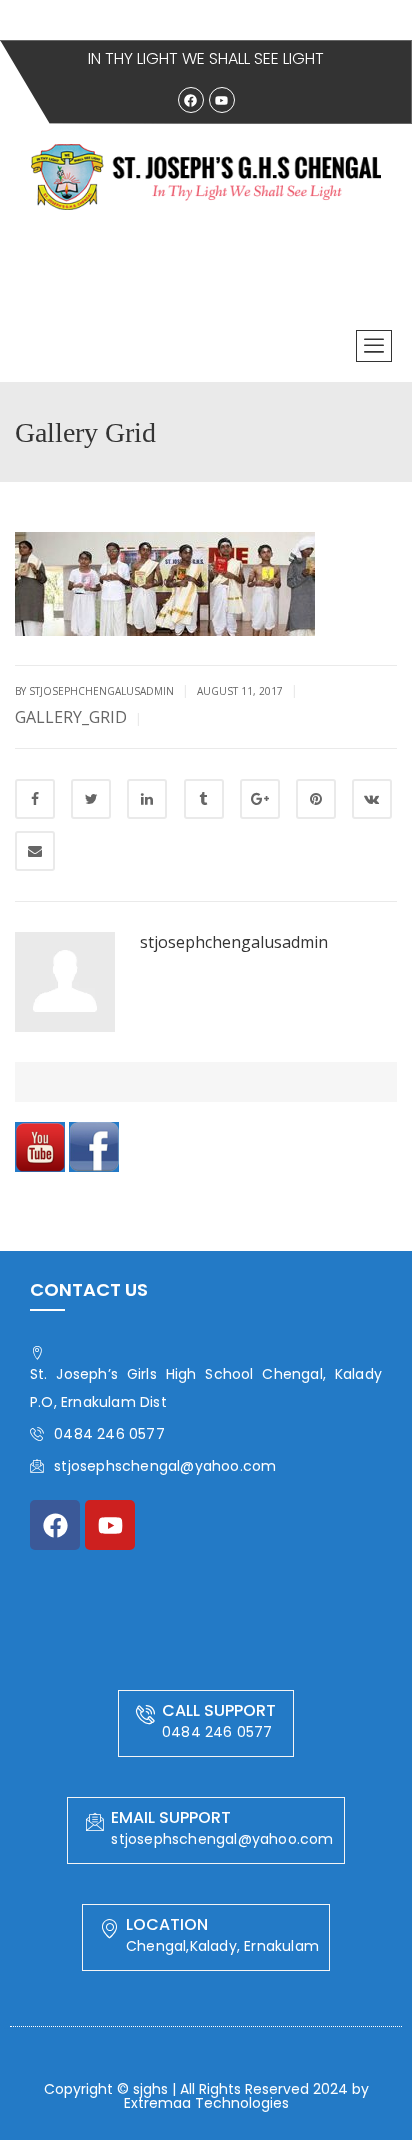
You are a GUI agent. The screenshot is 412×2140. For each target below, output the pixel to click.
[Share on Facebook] (35, 799)
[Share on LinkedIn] (147, 799)
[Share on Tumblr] (204, 799)
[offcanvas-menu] (374, 346)
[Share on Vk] (372, 799)
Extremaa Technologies (206, 2103)
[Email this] (35, 851)
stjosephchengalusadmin (234, 942)
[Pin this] (316, 799)
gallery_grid (71, 717)
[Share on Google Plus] (260, 799)
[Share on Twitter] (91, 799)
